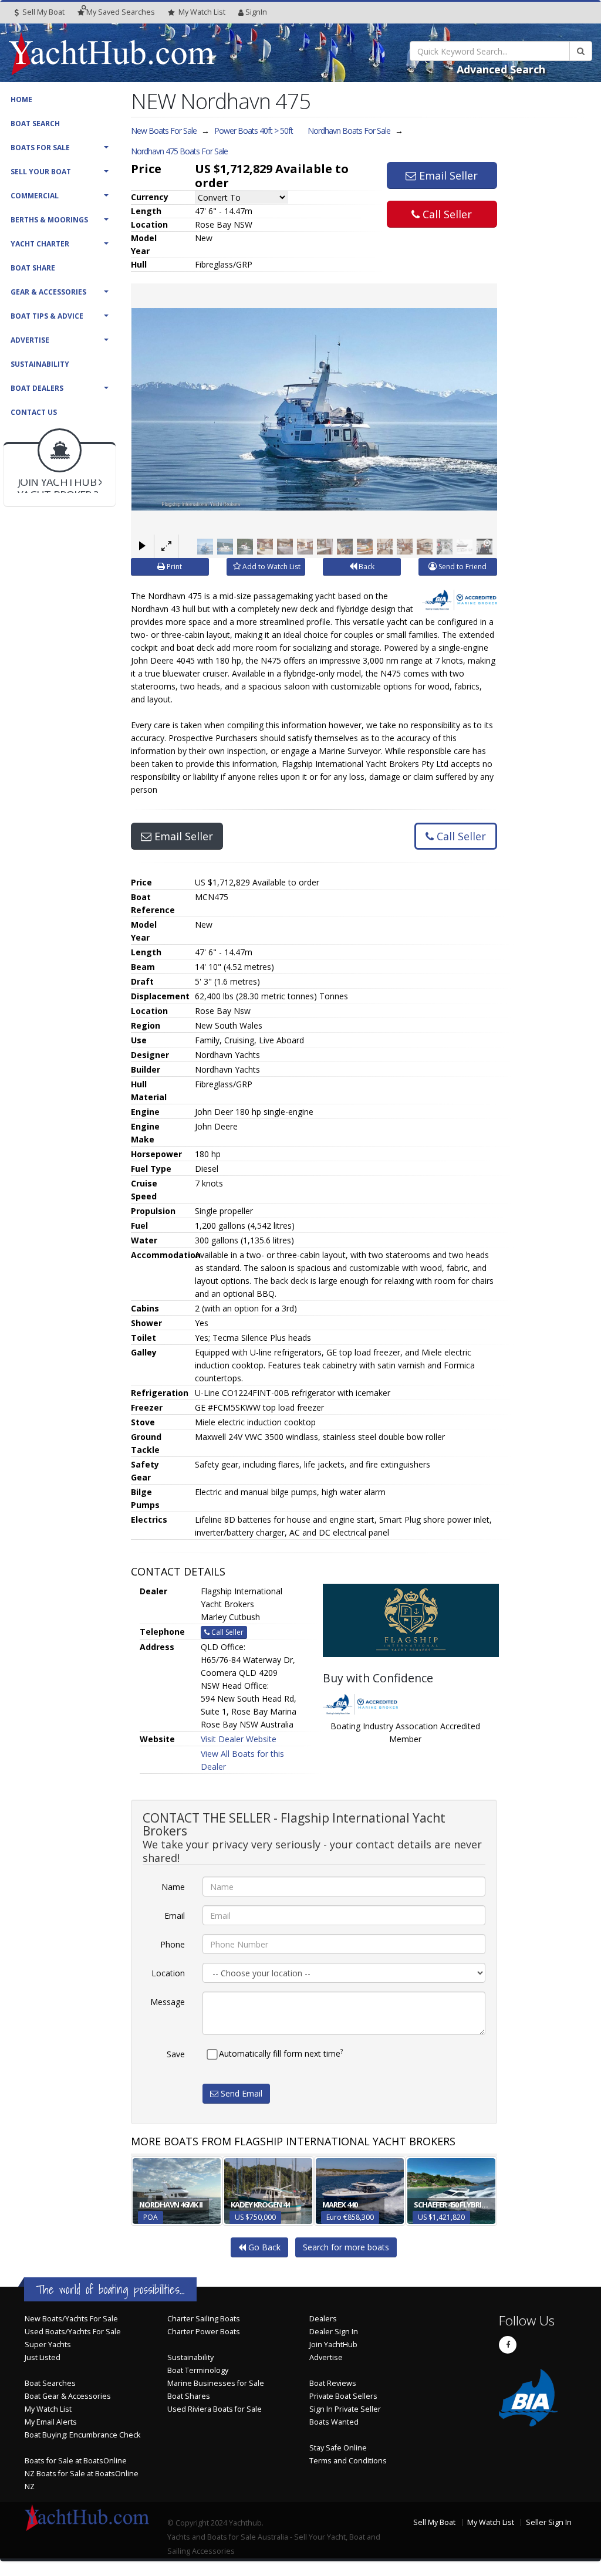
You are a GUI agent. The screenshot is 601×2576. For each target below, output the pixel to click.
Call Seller (446, 214)
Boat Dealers (37, 388)
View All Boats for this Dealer (242, 1760)
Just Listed (43, 2357)
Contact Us (34, 412)
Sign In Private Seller (345, 2409)
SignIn (256, 12)
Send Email (240, 2093)
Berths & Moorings (49, 220)
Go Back (263, 2247)
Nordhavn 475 (179, 151)
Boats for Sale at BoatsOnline (76, 2461)
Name (173, 1887)
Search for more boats (346, 2247)
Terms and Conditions (348, 2461)
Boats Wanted (334, 2422)
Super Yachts (48, 2345)
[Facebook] (508, 2345)
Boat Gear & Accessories (68, 2396)
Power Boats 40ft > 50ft (254, 131)
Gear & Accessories (48, 292)
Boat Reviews (333, 2383)
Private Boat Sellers (343, 2396)
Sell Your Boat (41, 172)
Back (366, 567)
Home (21, 99)
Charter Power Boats (204, 2332)
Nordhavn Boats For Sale (349, 131)
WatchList (202, 12)
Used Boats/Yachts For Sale (73, 2332)
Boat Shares (189, 2396)
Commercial (35, 196)
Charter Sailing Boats (204, 2319)
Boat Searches (50, 2383)
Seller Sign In (549, 2522)
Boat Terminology (198, 2370)
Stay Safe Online (338, 2448)
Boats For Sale (40, 148)
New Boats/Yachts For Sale (71, 2319)
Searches (121, 12)
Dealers (323, 2319)
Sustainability (40, 364)
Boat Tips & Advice (47, 316)
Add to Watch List (271, 567)
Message (168, 2002)
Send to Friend (462, 567)
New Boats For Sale (164, 131)
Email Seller (447, 175)
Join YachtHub (333, 2345)
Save (176, 2054)
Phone (173, 1944)
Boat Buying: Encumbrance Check (82, 2435)
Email (175, 1916)
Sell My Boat (43, 12)
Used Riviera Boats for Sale (215, 2409)
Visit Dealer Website (239, 1739)
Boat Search (35, 124)
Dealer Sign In (334, 2332)
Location (168, 1973)
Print (173, 567)
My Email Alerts (51, 2422)
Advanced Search (501, 69)
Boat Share (33, 268)
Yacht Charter (40, 244)
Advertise (30, 340)
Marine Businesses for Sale (216, 2383)
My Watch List (48, 2409)
